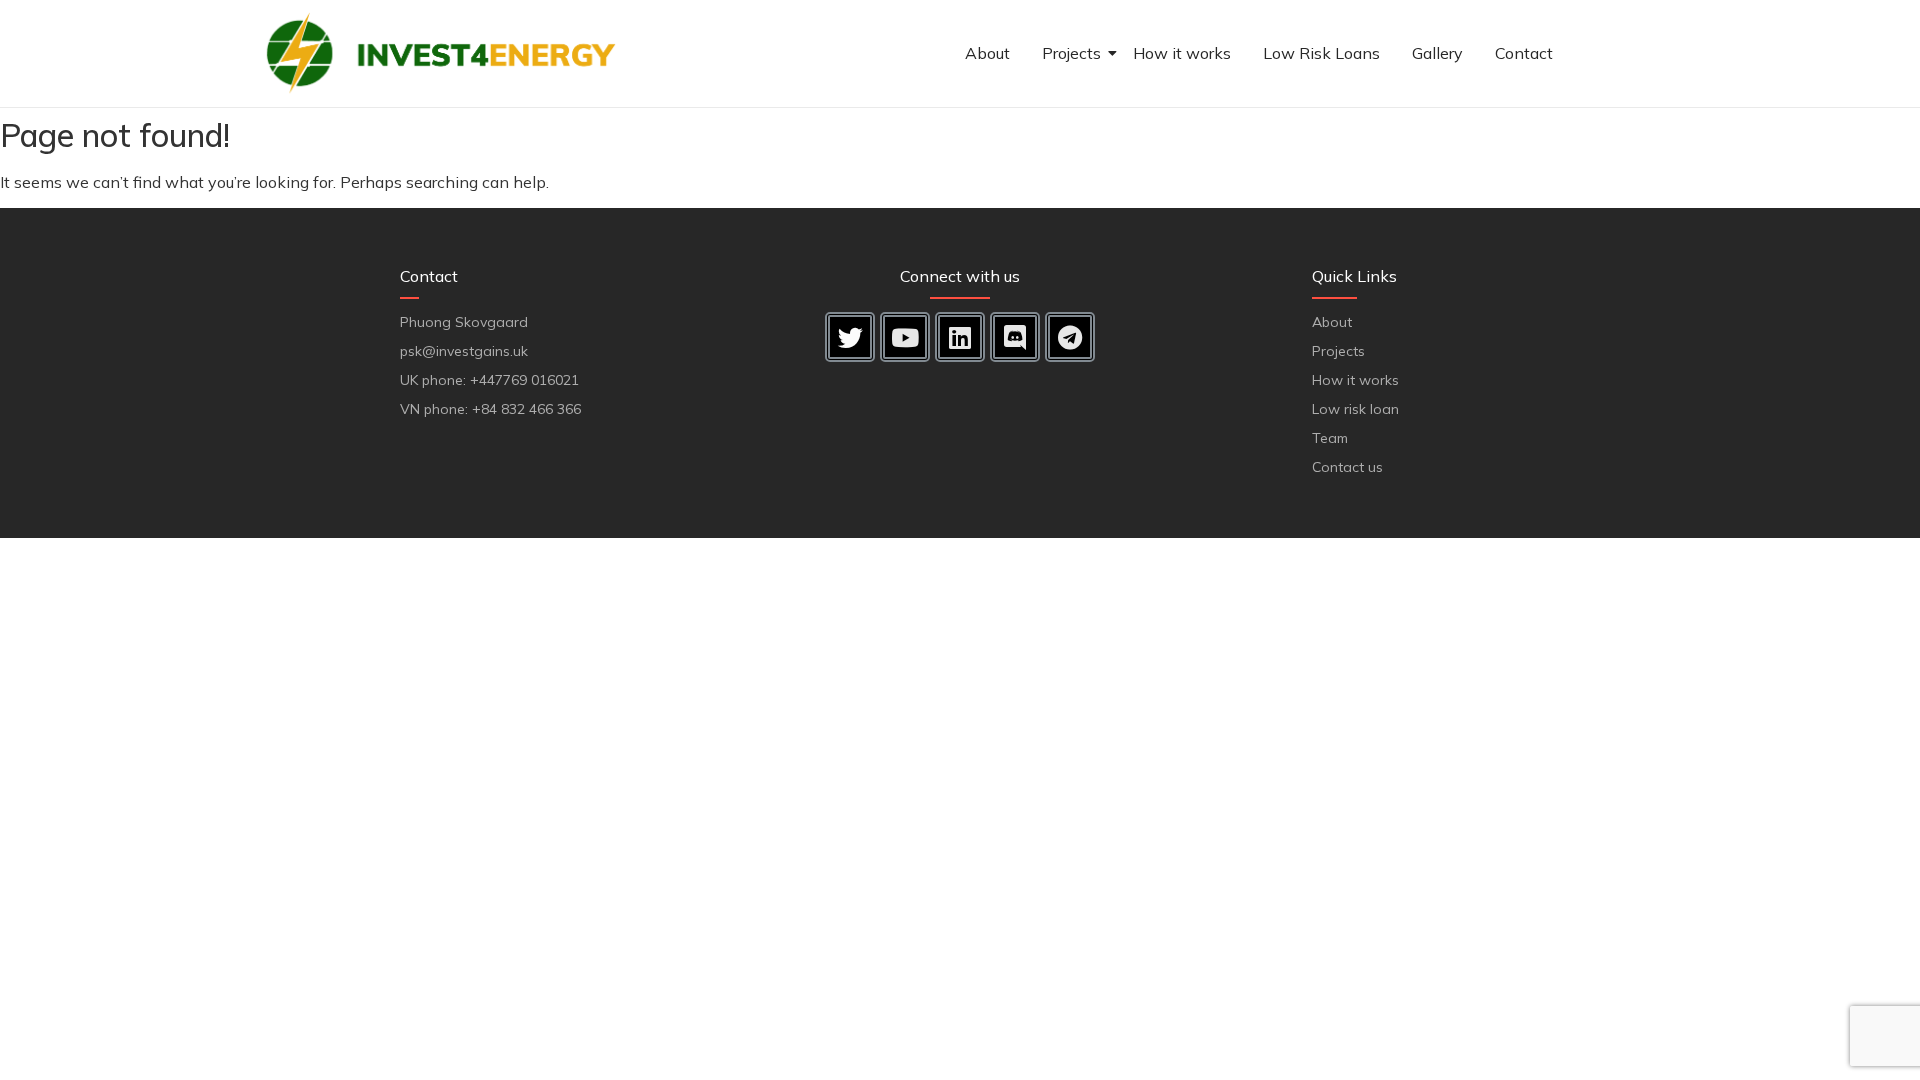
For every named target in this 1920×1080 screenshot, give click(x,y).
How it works (1182, 53)
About (987, 53)
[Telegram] (1070, 337)
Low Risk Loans (1321, 53)
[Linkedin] (960, 337)
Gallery (1437, 53)
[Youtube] (905, 337)
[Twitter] (850, 337)
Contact (1524, 53)
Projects (1071, 53)
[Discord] (1015, 337)
